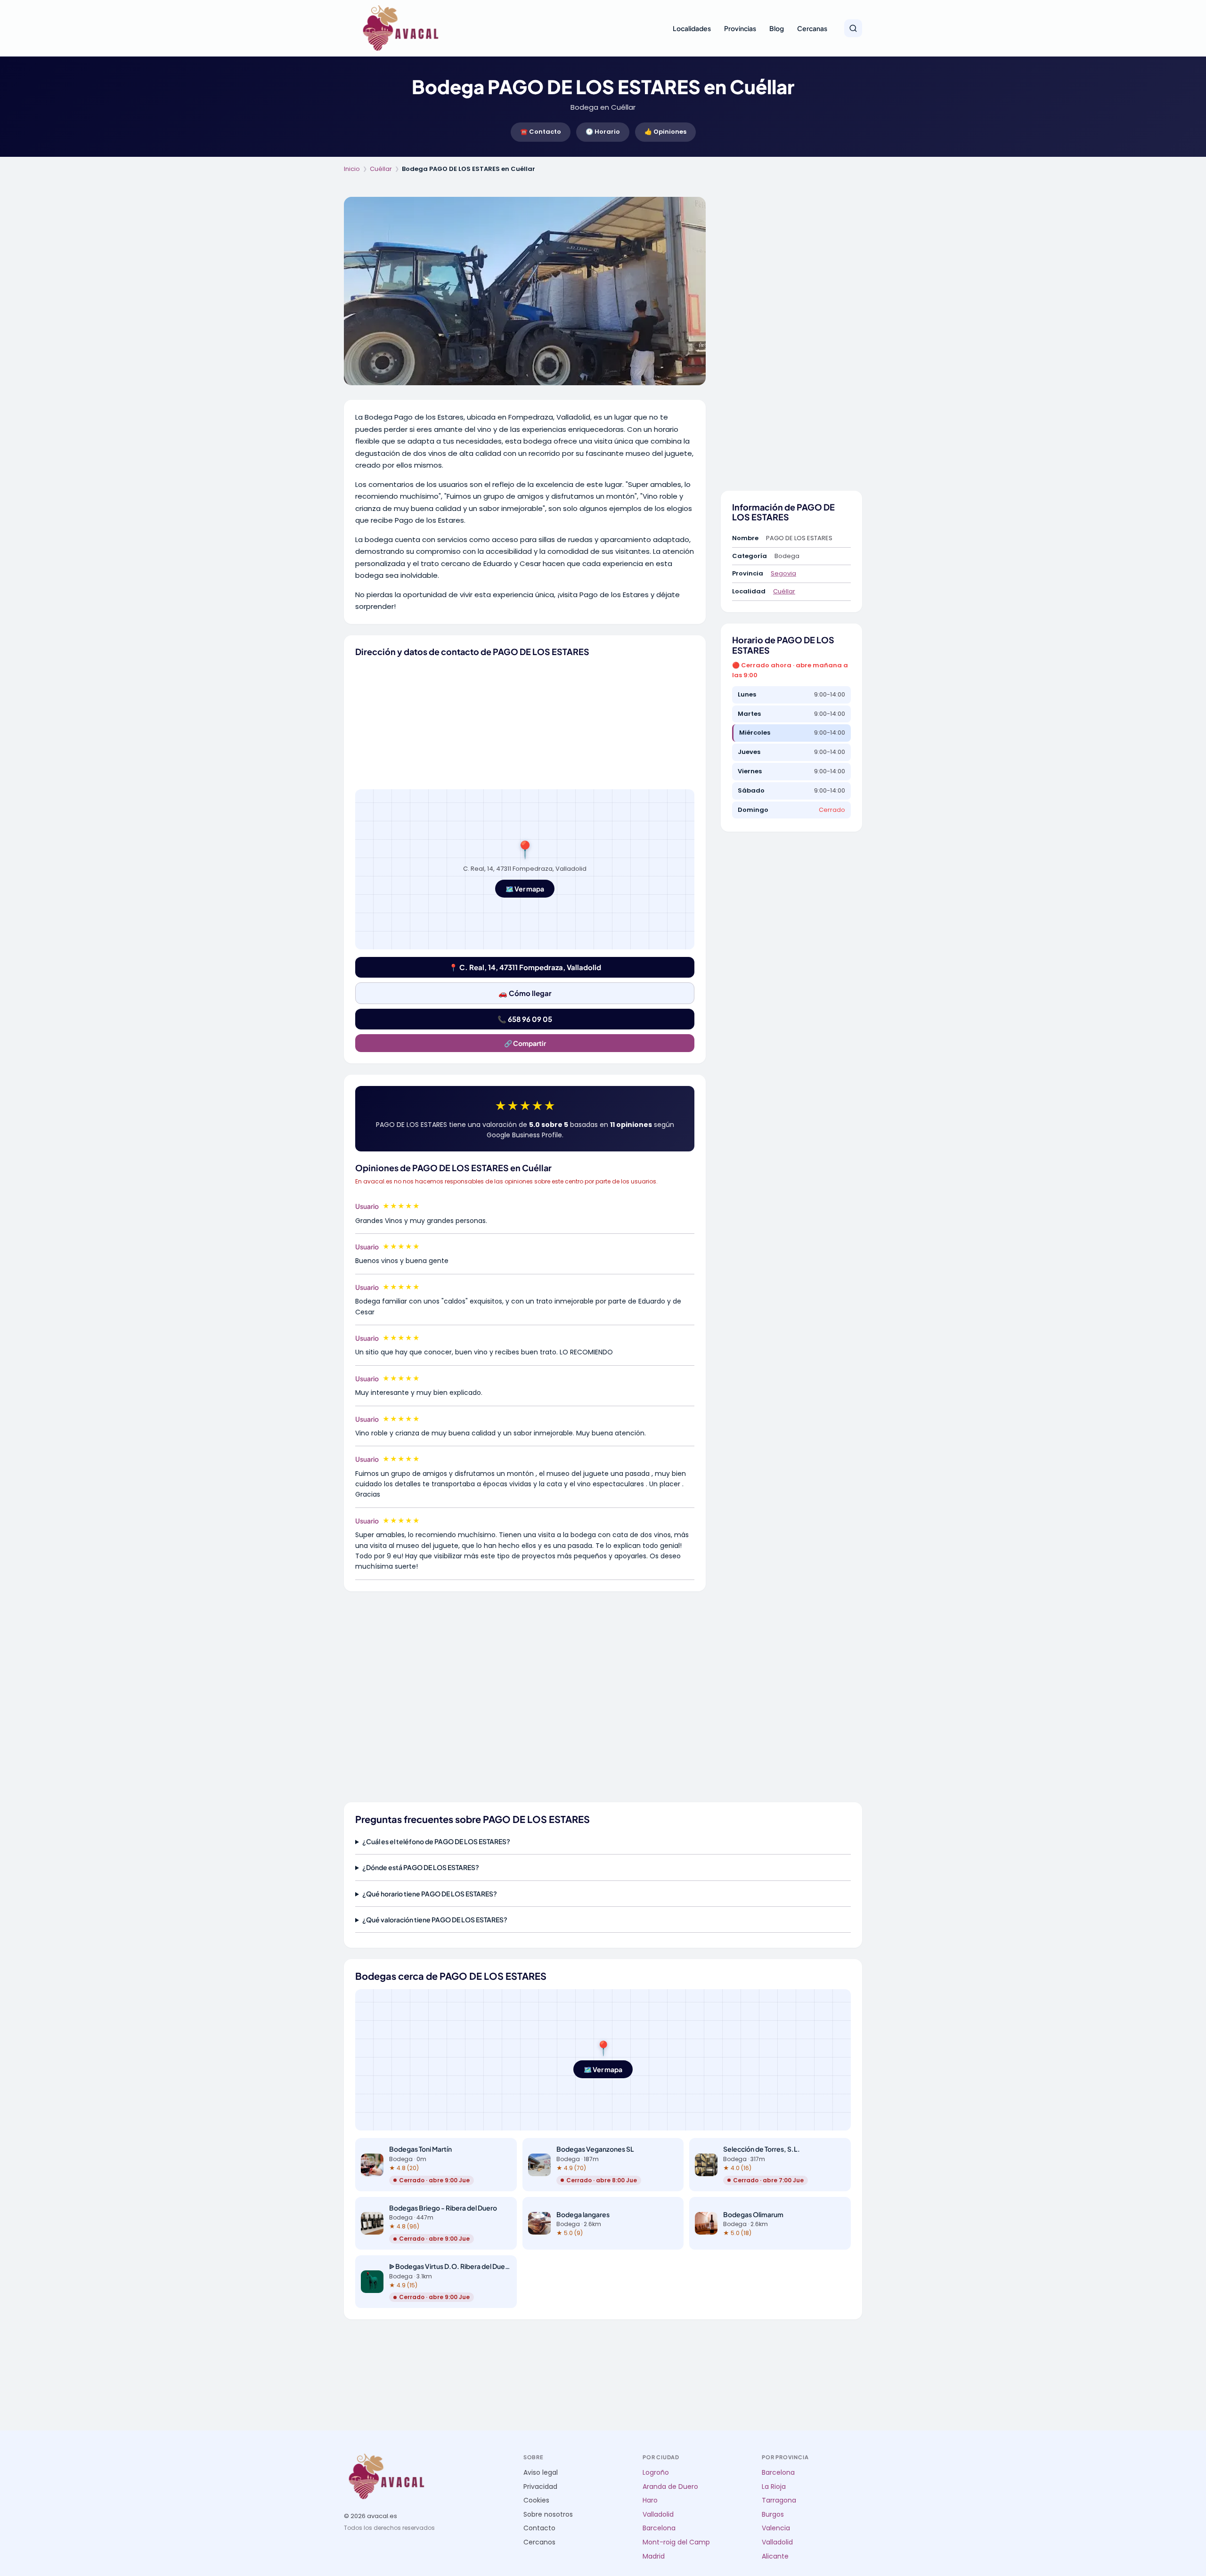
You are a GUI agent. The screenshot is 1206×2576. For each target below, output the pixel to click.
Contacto (539, 2528)
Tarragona (779, 2500)
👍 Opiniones (665, 132)
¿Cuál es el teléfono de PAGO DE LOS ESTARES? (436, 1841)
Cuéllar (381, 169)
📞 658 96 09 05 (525, 1019)
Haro (650, 2500)
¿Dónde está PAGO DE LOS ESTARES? (421, 1867)
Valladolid (658, 2515)
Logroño (656, 2473)
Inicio (352, 169)
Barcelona (659, 2528)
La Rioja (774, 2487)
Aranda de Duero (670, 2487)
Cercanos (539, 2542)
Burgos (773, 2515)
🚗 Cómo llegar (525, 993)
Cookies (536, 2500)
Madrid (654, 2556)
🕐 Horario (603, 132)
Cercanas (812, 28)
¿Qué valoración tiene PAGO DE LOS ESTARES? (435, 1920)
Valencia (776, 2528)
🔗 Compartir (525, 1043)
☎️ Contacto (541, 132)
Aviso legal (541, 2473)
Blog (777, 28)
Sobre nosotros (548, 2515)
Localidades (692, 28)
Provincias (740, 28)
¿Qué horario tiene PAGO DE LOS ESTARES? (430, 1894)
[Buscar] (853, 28)
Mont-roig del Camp (676, 2542)
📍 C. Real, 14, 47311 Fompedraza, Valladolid (525, 967)
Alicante (775, 2556)
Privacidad (540, 2487)
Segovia (783, 573)
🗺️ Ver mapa (525, 889)
